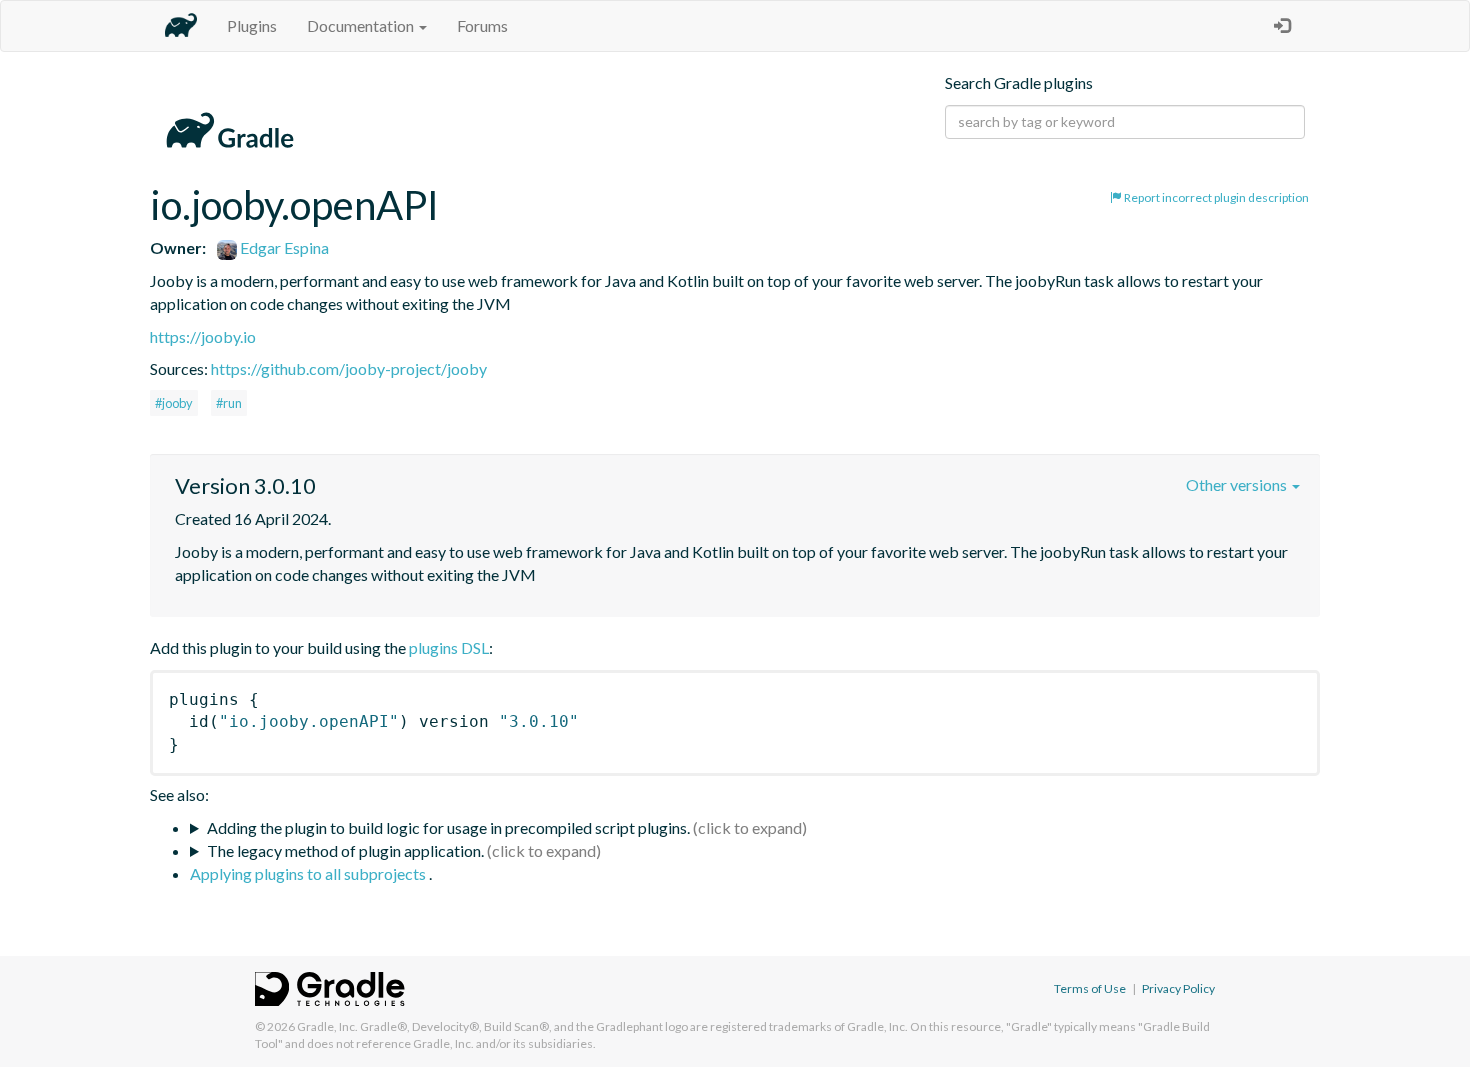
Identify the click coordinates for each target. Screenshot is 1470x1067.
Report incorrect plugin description (1215, 197)
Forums (482, 25)
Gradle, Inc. (327, 1026)
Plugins (252, 25)
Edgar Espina (283, 247)
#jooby (174, 403)
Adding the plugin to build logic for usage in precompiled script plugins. (448, 827)
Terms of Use (1090, 988)
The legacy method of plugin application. (345, 850)
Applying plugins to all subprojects (309, 873)
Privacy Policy (1178, 988)
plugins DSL (449, 647)
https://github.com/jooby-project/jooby (349, 368)
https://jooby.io (203, 336)
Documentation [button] (362, 25)
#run (229, 403)
